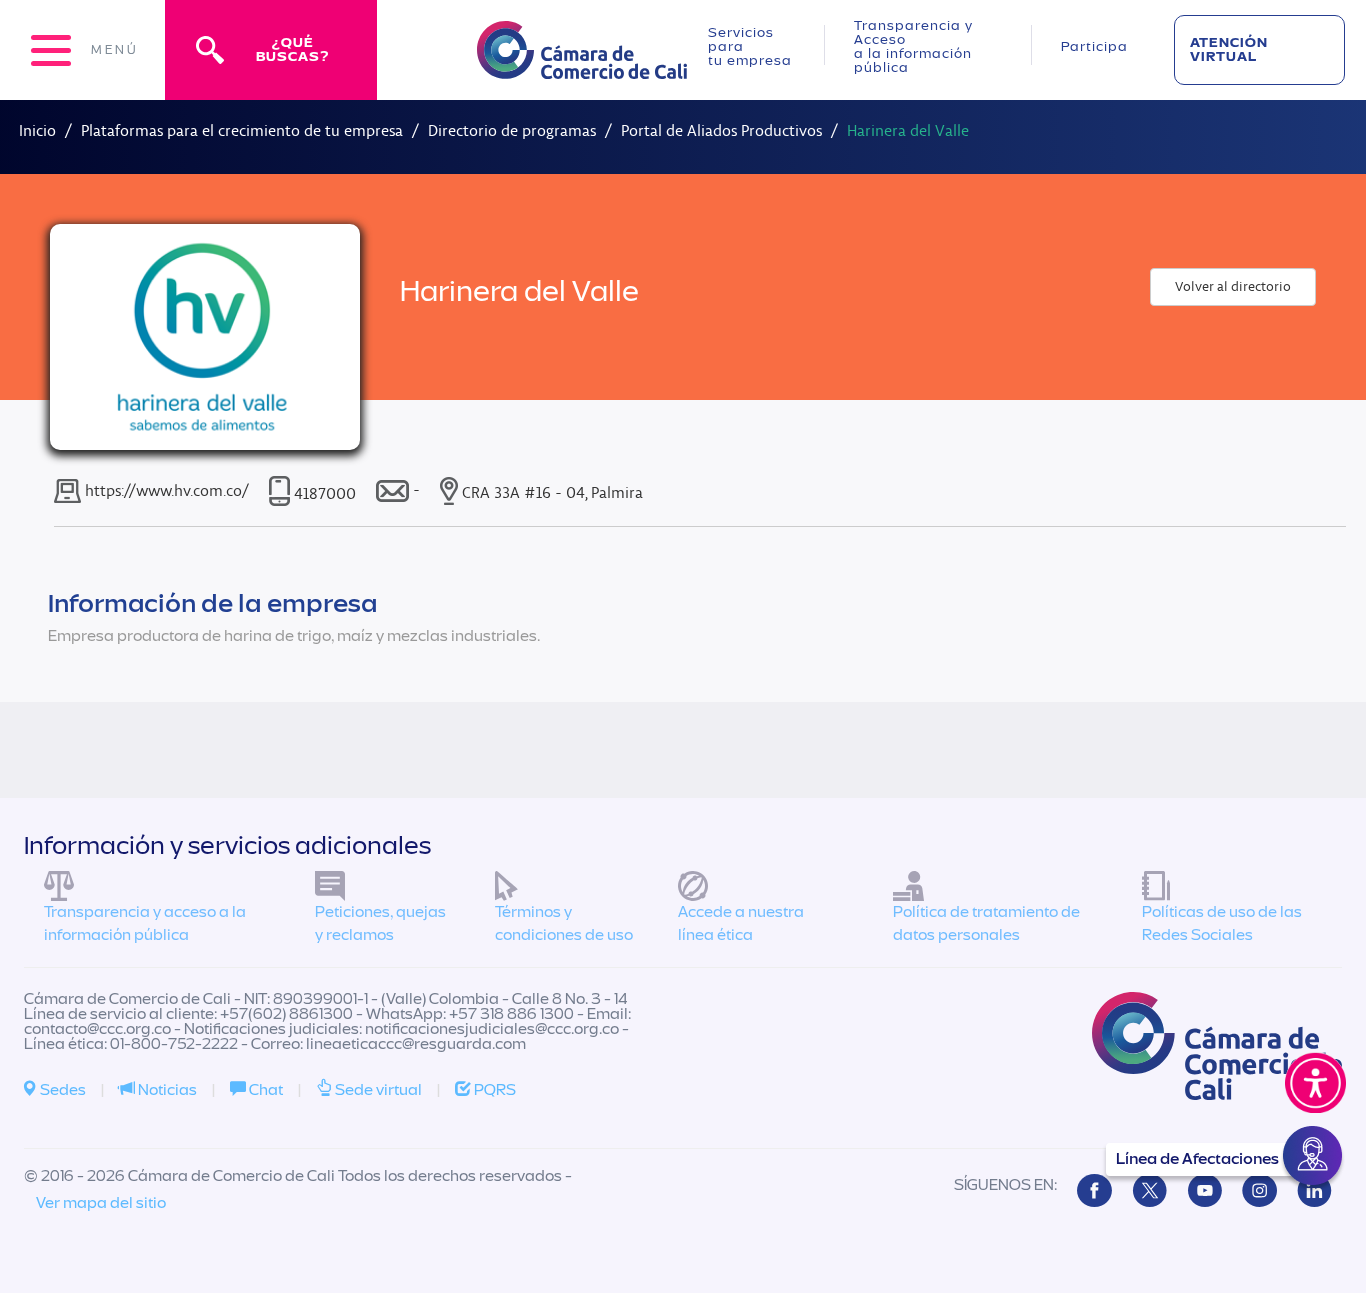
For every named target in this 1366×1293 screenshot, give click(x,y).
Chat (264, 1090)
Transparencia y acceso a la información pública (145, 923)
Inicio (37, 130)
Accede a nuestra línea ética (741, 923)
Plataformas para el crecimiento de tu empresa (242, 130)
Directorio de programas (512, 130)
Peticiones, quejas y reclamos (380, 923)
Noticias (166, 1090)
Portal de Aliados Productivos (721, 130)
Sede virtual (377, 1090)
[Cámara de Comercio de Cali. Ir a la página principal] (582, 66)
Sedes (61, 1090)
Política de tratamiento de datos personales (986, 923)
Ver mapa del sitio (101, 1203)
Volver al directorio (1233, 286)
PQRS (493, 1090)
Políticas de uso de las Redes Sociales (1222, 923)
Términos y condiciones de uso (564, 923)
